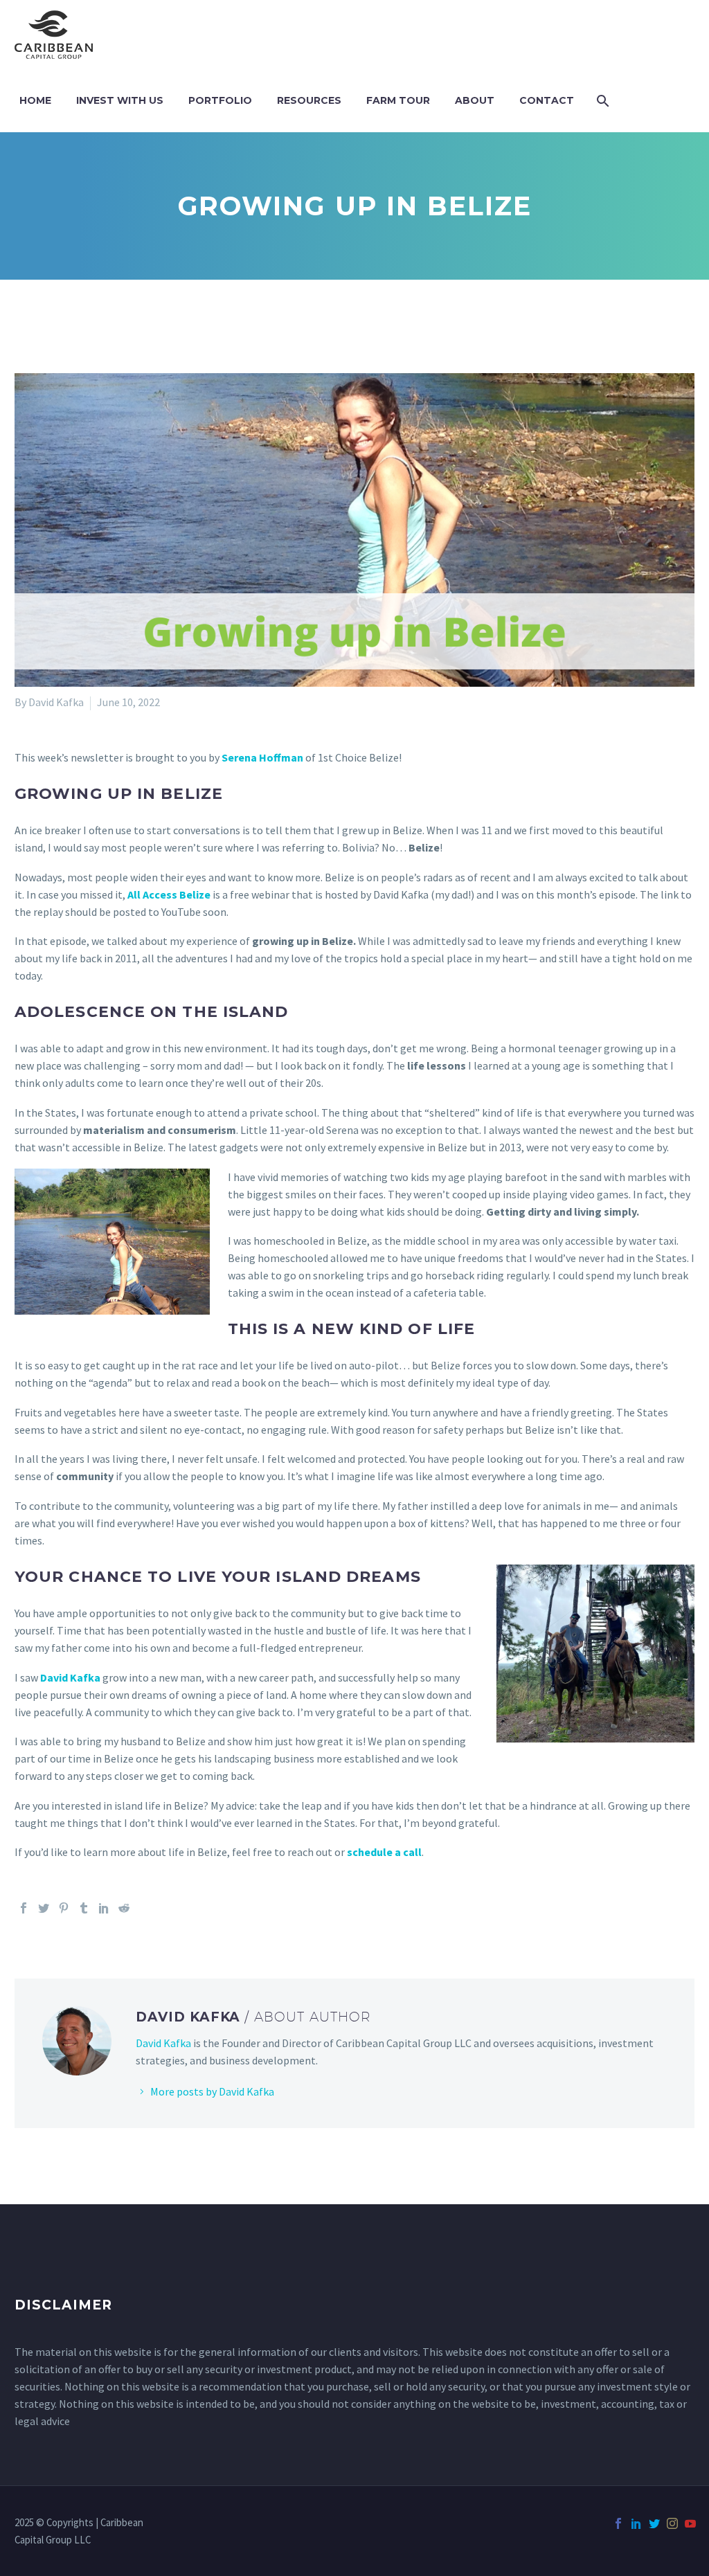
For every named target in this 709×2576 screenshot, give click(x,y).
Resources (309, 100)
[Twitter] (44, 1908)
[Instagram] (672, 2523)
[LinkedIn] (104, 1908)
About (475, 100)
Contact (547, 100)
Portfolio (220, 100)
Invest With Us (120, 100)
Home (35, 100)
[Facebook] (24, 1908)
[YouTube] (690, 2523)
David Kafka (163, 2043)
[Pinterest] (64, 1908)
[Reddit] (124, 1908)
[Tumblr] (84, 1908)
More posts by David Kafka (212, 2091)
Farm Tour (398, 100)
